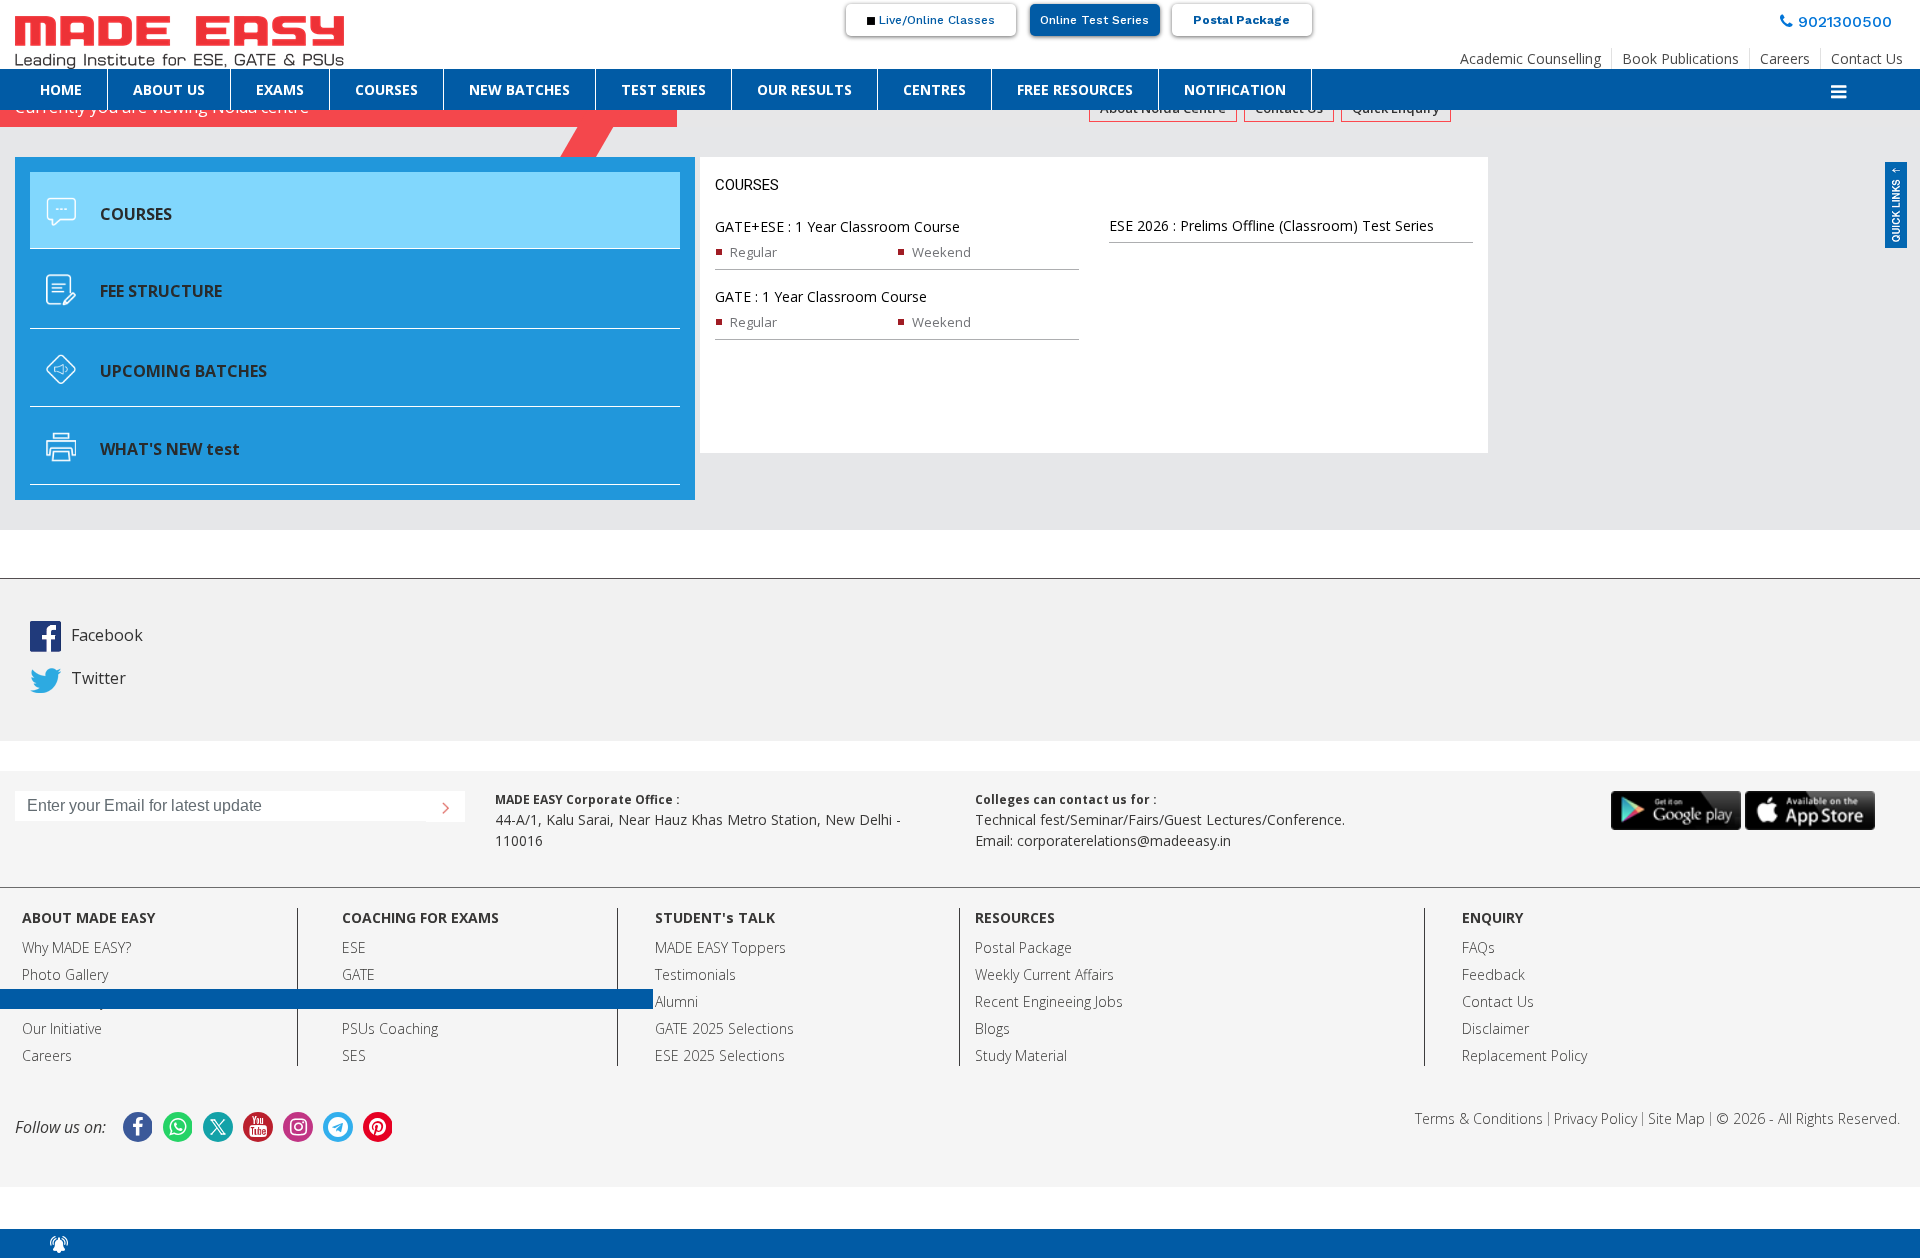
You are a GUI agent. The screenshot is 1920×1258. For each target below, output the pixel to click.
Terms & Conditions (1479, 1067)
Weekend (941, 252)
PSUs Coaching (390, 977)
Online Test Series (1094, 20)
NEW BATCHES (519, 88)
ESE (354, 896)
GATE (358, 923)
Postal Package (1241, 20)
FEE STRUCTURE (145, 250)
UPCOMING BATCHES (161, 307)
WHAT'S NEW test (152, 362)
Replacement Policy (1524, 1004)
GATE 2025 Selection (721, 977)
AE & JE (364, 950)
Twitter (122, 623)
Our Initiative (62, 977)
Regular (753, 252)
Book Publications (1680, 52)
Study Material (1021, 1004)
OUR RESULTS (804, 88)
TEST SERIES (663, 88)
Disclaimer (1495, 977)
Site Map (1676, 1067)
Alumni (676, 950)
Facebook (138, 582)
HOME (61, 88)
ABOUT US (169, 88)
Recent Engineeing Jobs (1049, 950)
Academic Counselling (1530, 52)
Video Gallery (64, 950)
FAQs (1478, 896)
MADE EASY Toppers (720, 896)
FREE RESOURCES (1075, 88)
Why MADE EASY (73, 896)
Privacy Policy (1595, 1067)
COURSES (386, 88)
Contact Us (1867, 52)
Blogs (992, 977)
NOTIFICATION (1235, 88)
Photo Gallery (65, 923)
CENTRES (934, 88)
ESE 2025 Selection (716, 1004)
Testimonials (695, 923)
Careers (1785, 52)
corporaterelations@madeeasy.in (1124, 789)
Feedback (1493, 923)
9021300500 (1853, 19)
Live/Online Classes (935, 20)
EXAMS (280, 88)
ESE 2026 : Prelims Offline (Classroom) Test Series (1271, 225)
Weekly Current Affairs (1044, 923)
